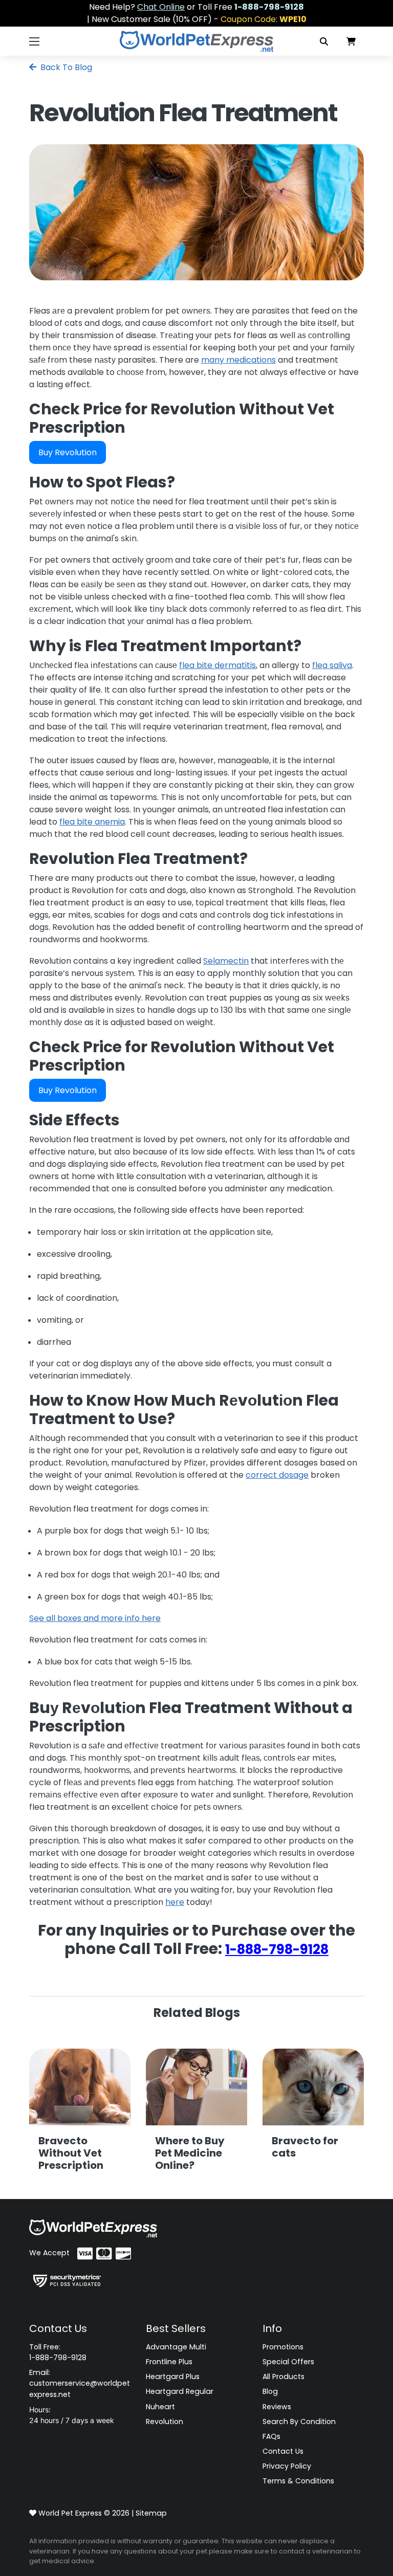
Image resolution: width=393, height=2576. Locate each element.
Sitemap (151, 2513)
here (175, 1902)
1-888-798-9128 (277, 1949)
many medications (238, 360)
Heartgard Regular (180, 2391)
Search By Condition (299, 2422)
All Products (283, 2377)
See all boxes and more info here (95, 1618)
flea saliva (332, 665)
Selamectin (226, 961)
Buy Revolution (68, 452)
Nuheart (160, 2407)
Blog (270, 2391)
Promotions (283, 2347)
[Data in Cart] (351, 41)
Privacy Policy (287, 2466)
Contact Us (283, 2451)
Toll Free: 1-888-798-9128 (58, 2352)
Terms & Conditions (298, 2481)
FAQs (271, 2436)
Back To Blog (65, 67)
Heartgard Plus (173, 2377)
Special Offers (288, 2362)
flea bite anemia (92, 822)
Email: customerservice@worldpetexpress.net (80, 2383)
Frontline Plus (169, 2362)
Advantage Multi (176, 2347)
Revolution (165, 2422)
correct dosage (277, 1475)
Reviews (277, 2407)
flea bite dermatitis (217, 665)
